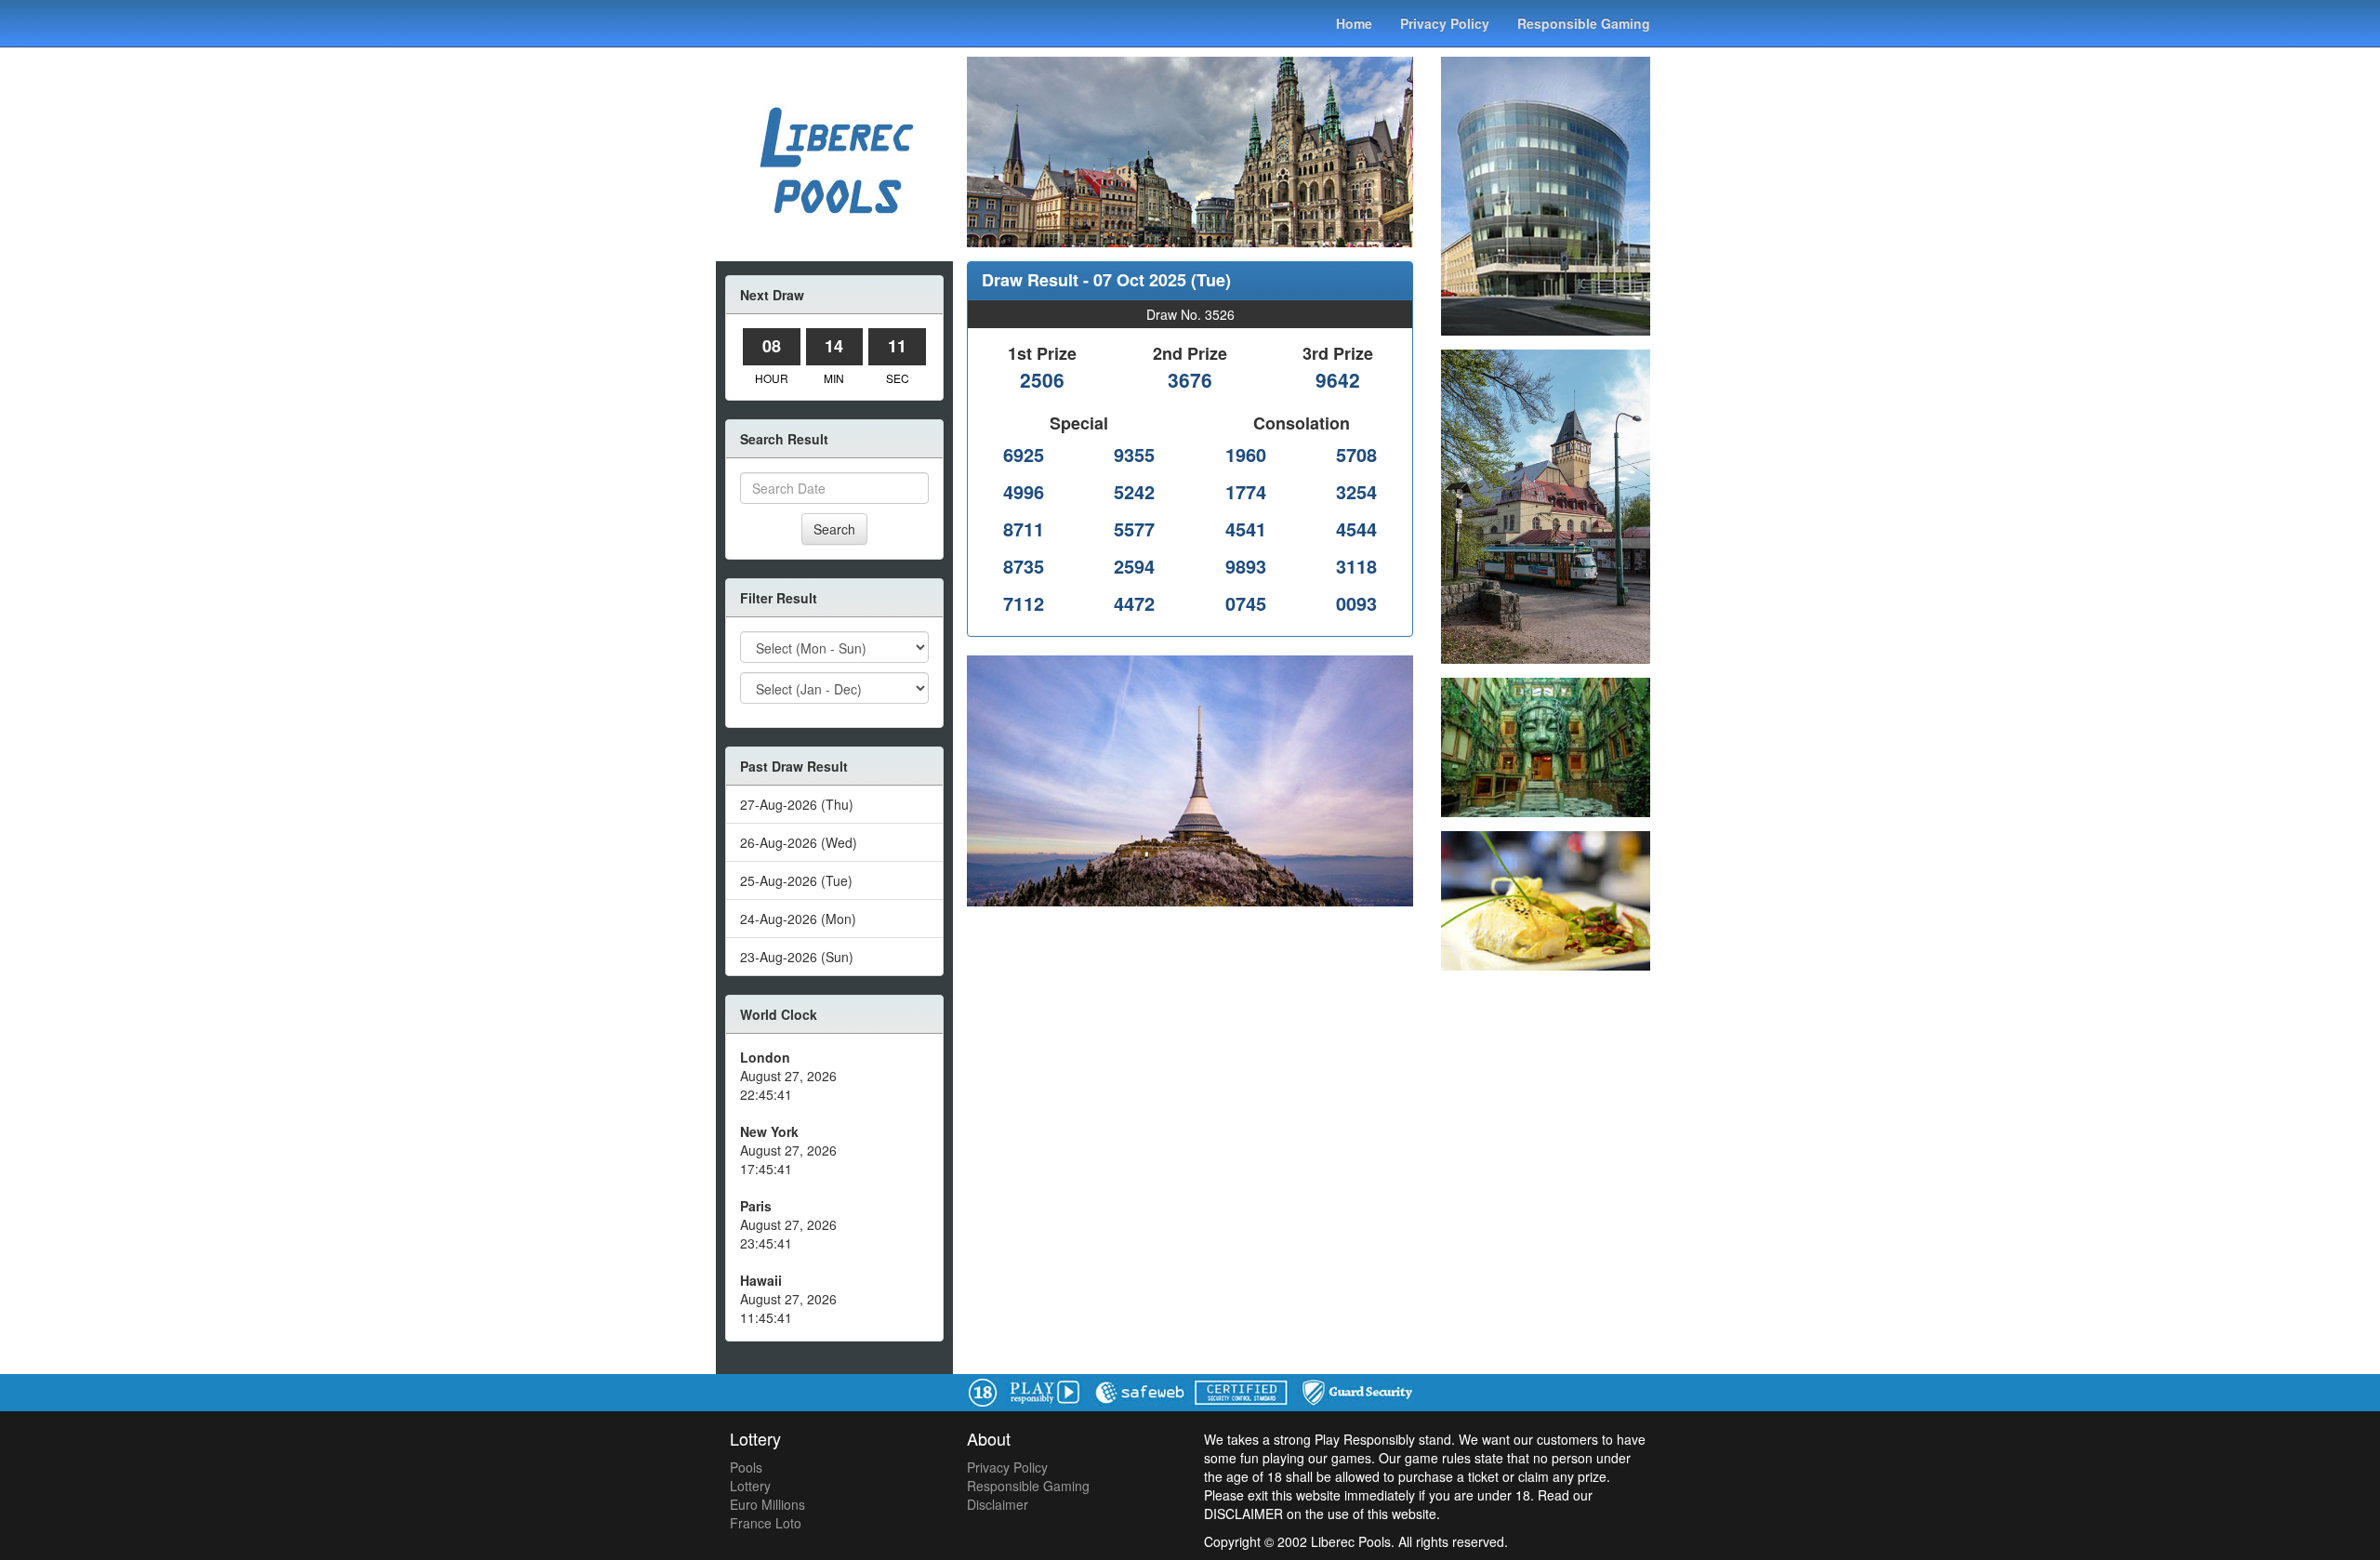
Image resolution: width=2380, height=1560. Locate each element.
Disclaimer (998, 1504)
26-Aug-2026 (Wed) (799, 842)
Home (1354, 23)
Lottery (750, 1486)
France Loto (766, 1523)
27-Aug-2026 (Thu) (797, 804)
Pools (746, 1467)
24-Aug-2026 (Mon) (798, 919)
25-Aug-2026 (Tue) (796, 880)
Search (834, 529)
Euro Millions (767, 1504)
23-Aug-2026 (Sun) (797, 957)
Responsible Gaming (1584, 23)
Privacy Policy (1445, 23)
